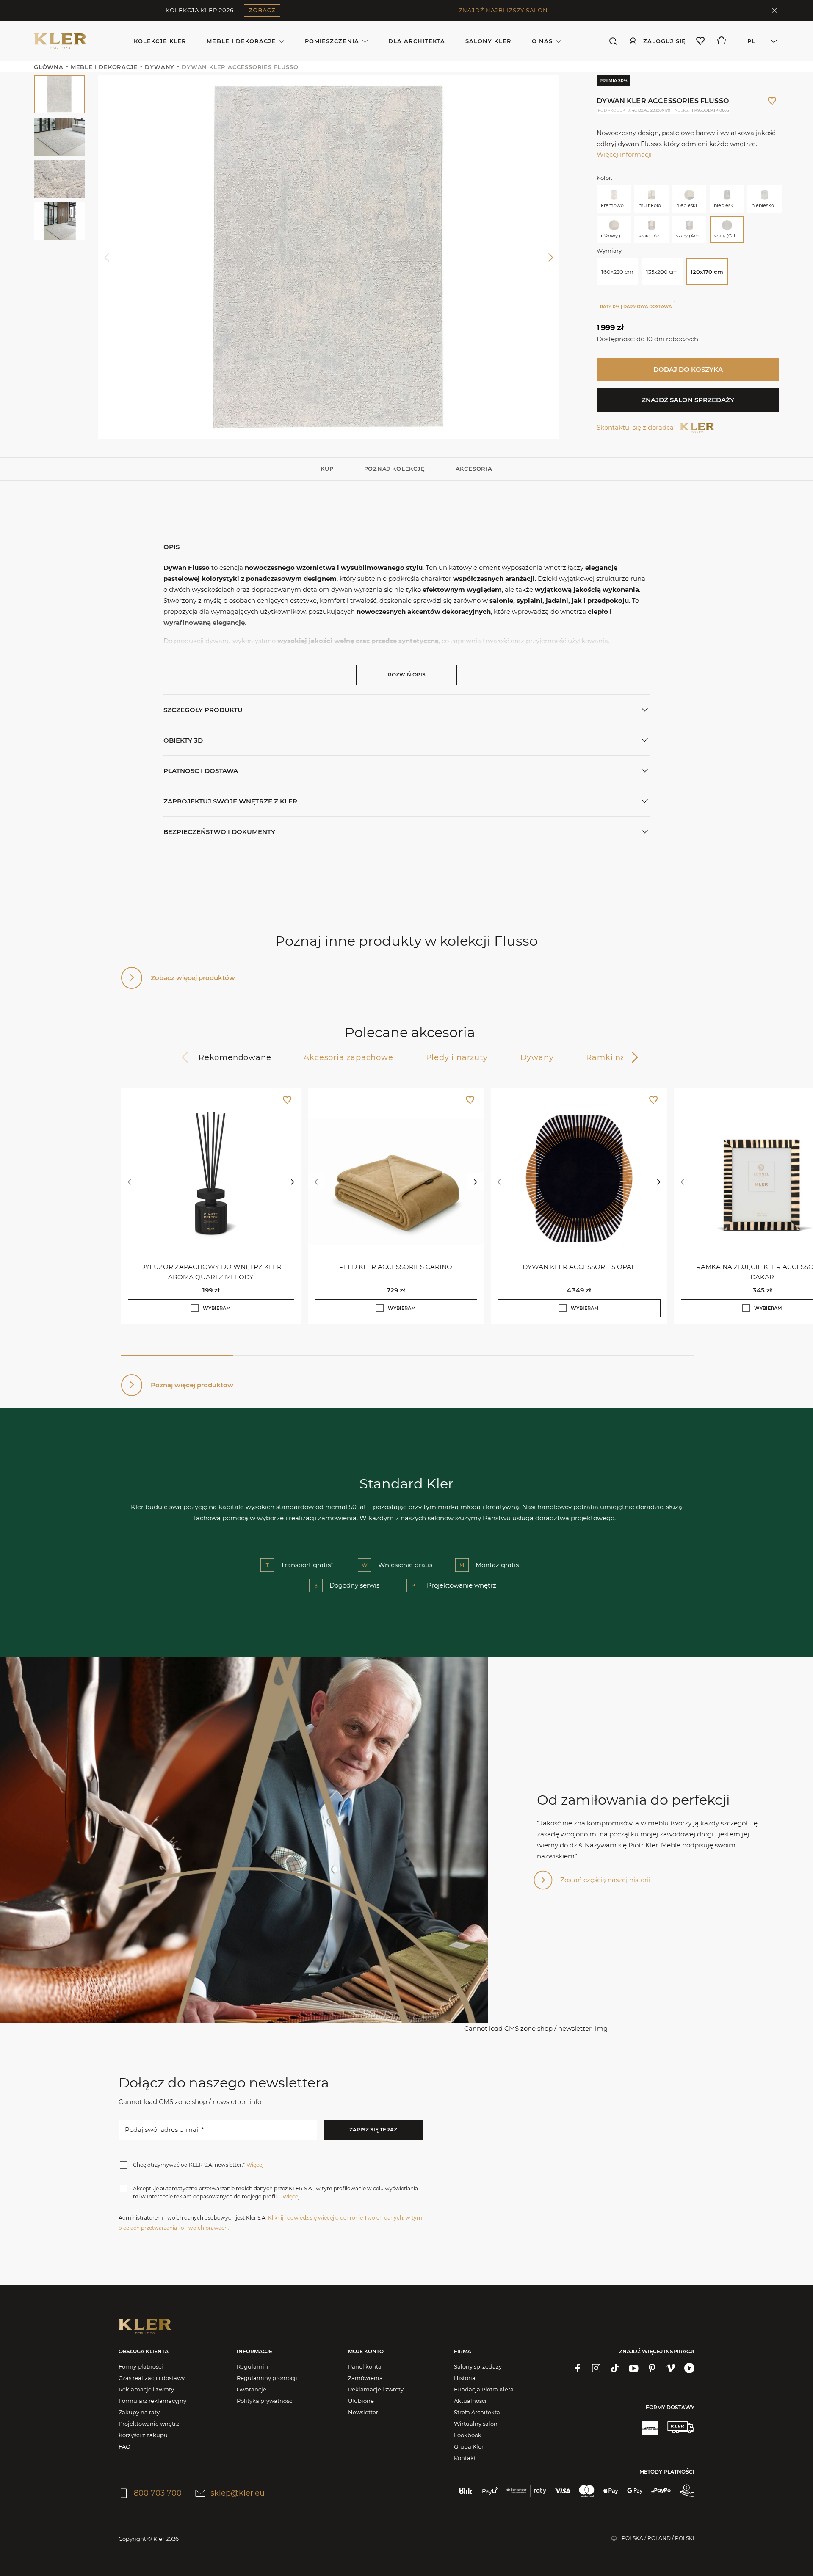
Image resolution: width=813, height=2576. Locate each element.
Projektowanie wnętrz (149, 2424)
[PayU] (490, 2491)
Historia (465, 2378)
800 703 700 (158, 2493)
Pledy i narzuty (457, 1057)
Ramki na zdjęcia (622, 1057)
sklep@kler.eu (238, 2493)
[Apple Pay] (611, 2491)
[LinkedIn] (689, 2368)
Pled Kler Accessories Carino (396, 1267)
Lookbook (468, 2435)
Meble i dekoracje (241, 41)
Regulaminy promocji (267, 2378)
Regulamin (252, 2366)
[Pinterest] (652, 2368)
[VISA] (563, 2491)
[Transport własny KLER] (680, 2427)
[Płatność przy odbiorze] (687, 2491)
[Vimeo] (671, 2368)
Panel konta (365, 2366)
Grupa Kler (469, 2446)
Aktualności (470, 2401)
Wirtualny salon (476, 2424)
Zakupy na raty (139, 2412)
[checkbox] (195, 1308)
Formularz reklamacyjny (152, 2401)
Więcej (255, 2165)
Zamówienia (365, 2378)
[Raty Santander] (526, 2491)
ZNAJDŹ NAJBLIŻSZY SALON (503, 10)
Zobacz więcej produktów (193, 978)
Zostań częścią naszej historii (605, 1880)
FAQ (124, 2446)
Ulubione (361, 2401)
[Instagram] (596, 2368)
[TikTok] (615, 2368)
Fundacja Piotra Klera (484, 2389)
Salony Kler (488, 41)
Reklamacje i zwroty (146, 2389)
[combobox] (758, 41)
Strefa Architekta (477, 2412)
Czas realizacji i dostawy (152, 2378)
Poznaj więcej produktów (192, 1385)
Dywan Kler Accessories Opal (579, 1267)
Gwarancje (252, 2389)
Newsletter (363, 2412)
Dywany (537, 1057)
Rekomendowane (235, 1057)
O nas (542, 41)
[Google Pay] (635, 2491)
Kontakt (465, 2458)
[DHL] (650, 2427)
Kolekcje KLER (160, 41)
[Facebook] (578, 2368)
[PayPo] (661, 2491)
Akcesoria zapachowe (348, 1057)
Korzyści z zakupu (143, 2435)
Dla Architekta (417, 41)
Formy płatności (141, 2366)
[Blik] (466, 2491)
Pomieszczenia (332, 41)
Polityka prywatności (265, 2401)
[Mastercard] (587, 2491)
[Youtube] (633, 2368)
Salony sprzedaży (478, 2366)
